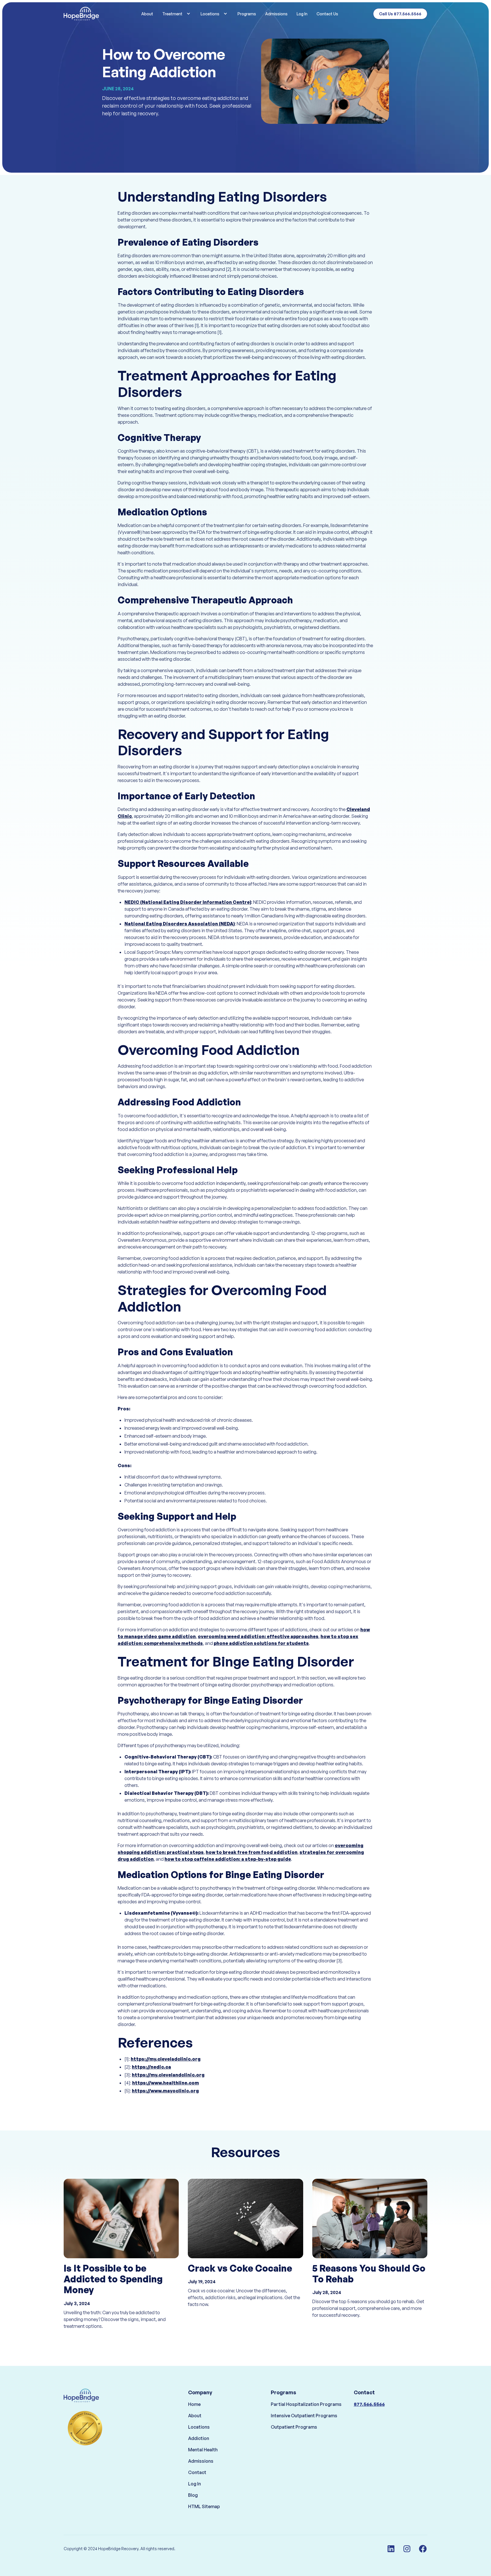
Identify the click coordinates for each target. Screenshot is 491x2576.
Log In (302, 14)
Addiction (199, 2438)
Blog (193, 2495)
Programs (247, 14)
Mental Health (203, 2450)
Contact (197, 2472)
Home (194, 2404)
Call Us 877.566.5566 (400, 14)
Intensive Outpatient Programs (304, 2416)
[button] (177, 14)
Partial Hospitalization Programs (306, 2404)
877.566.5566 (369, 2404)
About (147, 14)
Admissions (276, 14)
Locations (199, 2427)
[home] (92, 14)
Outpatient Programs (294, 2427)
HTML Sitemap (204, 2506)
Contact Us (327, 14)
